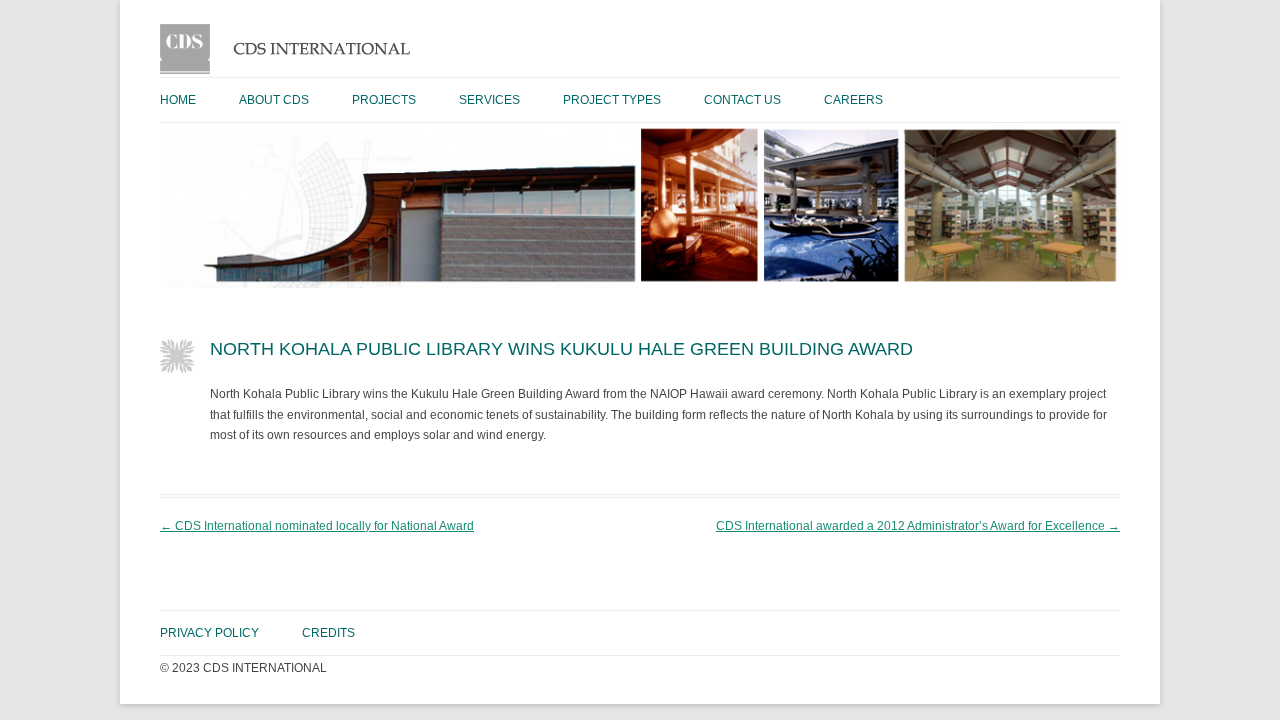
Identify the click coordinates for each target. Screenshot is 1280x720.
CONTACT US (742, 100)
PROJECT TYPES (612, 100)
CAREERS (853, 100)
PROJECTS (384, 100)
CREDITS (328, 633)
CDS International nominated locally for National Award (317, 526)
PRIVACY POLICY (209, 633)
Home (178, 100)
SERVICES (489, 100)
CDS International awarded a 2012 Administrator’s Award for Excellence (918, 526)
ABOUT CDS (274, 100)
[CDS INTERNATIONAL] (292, 70)
